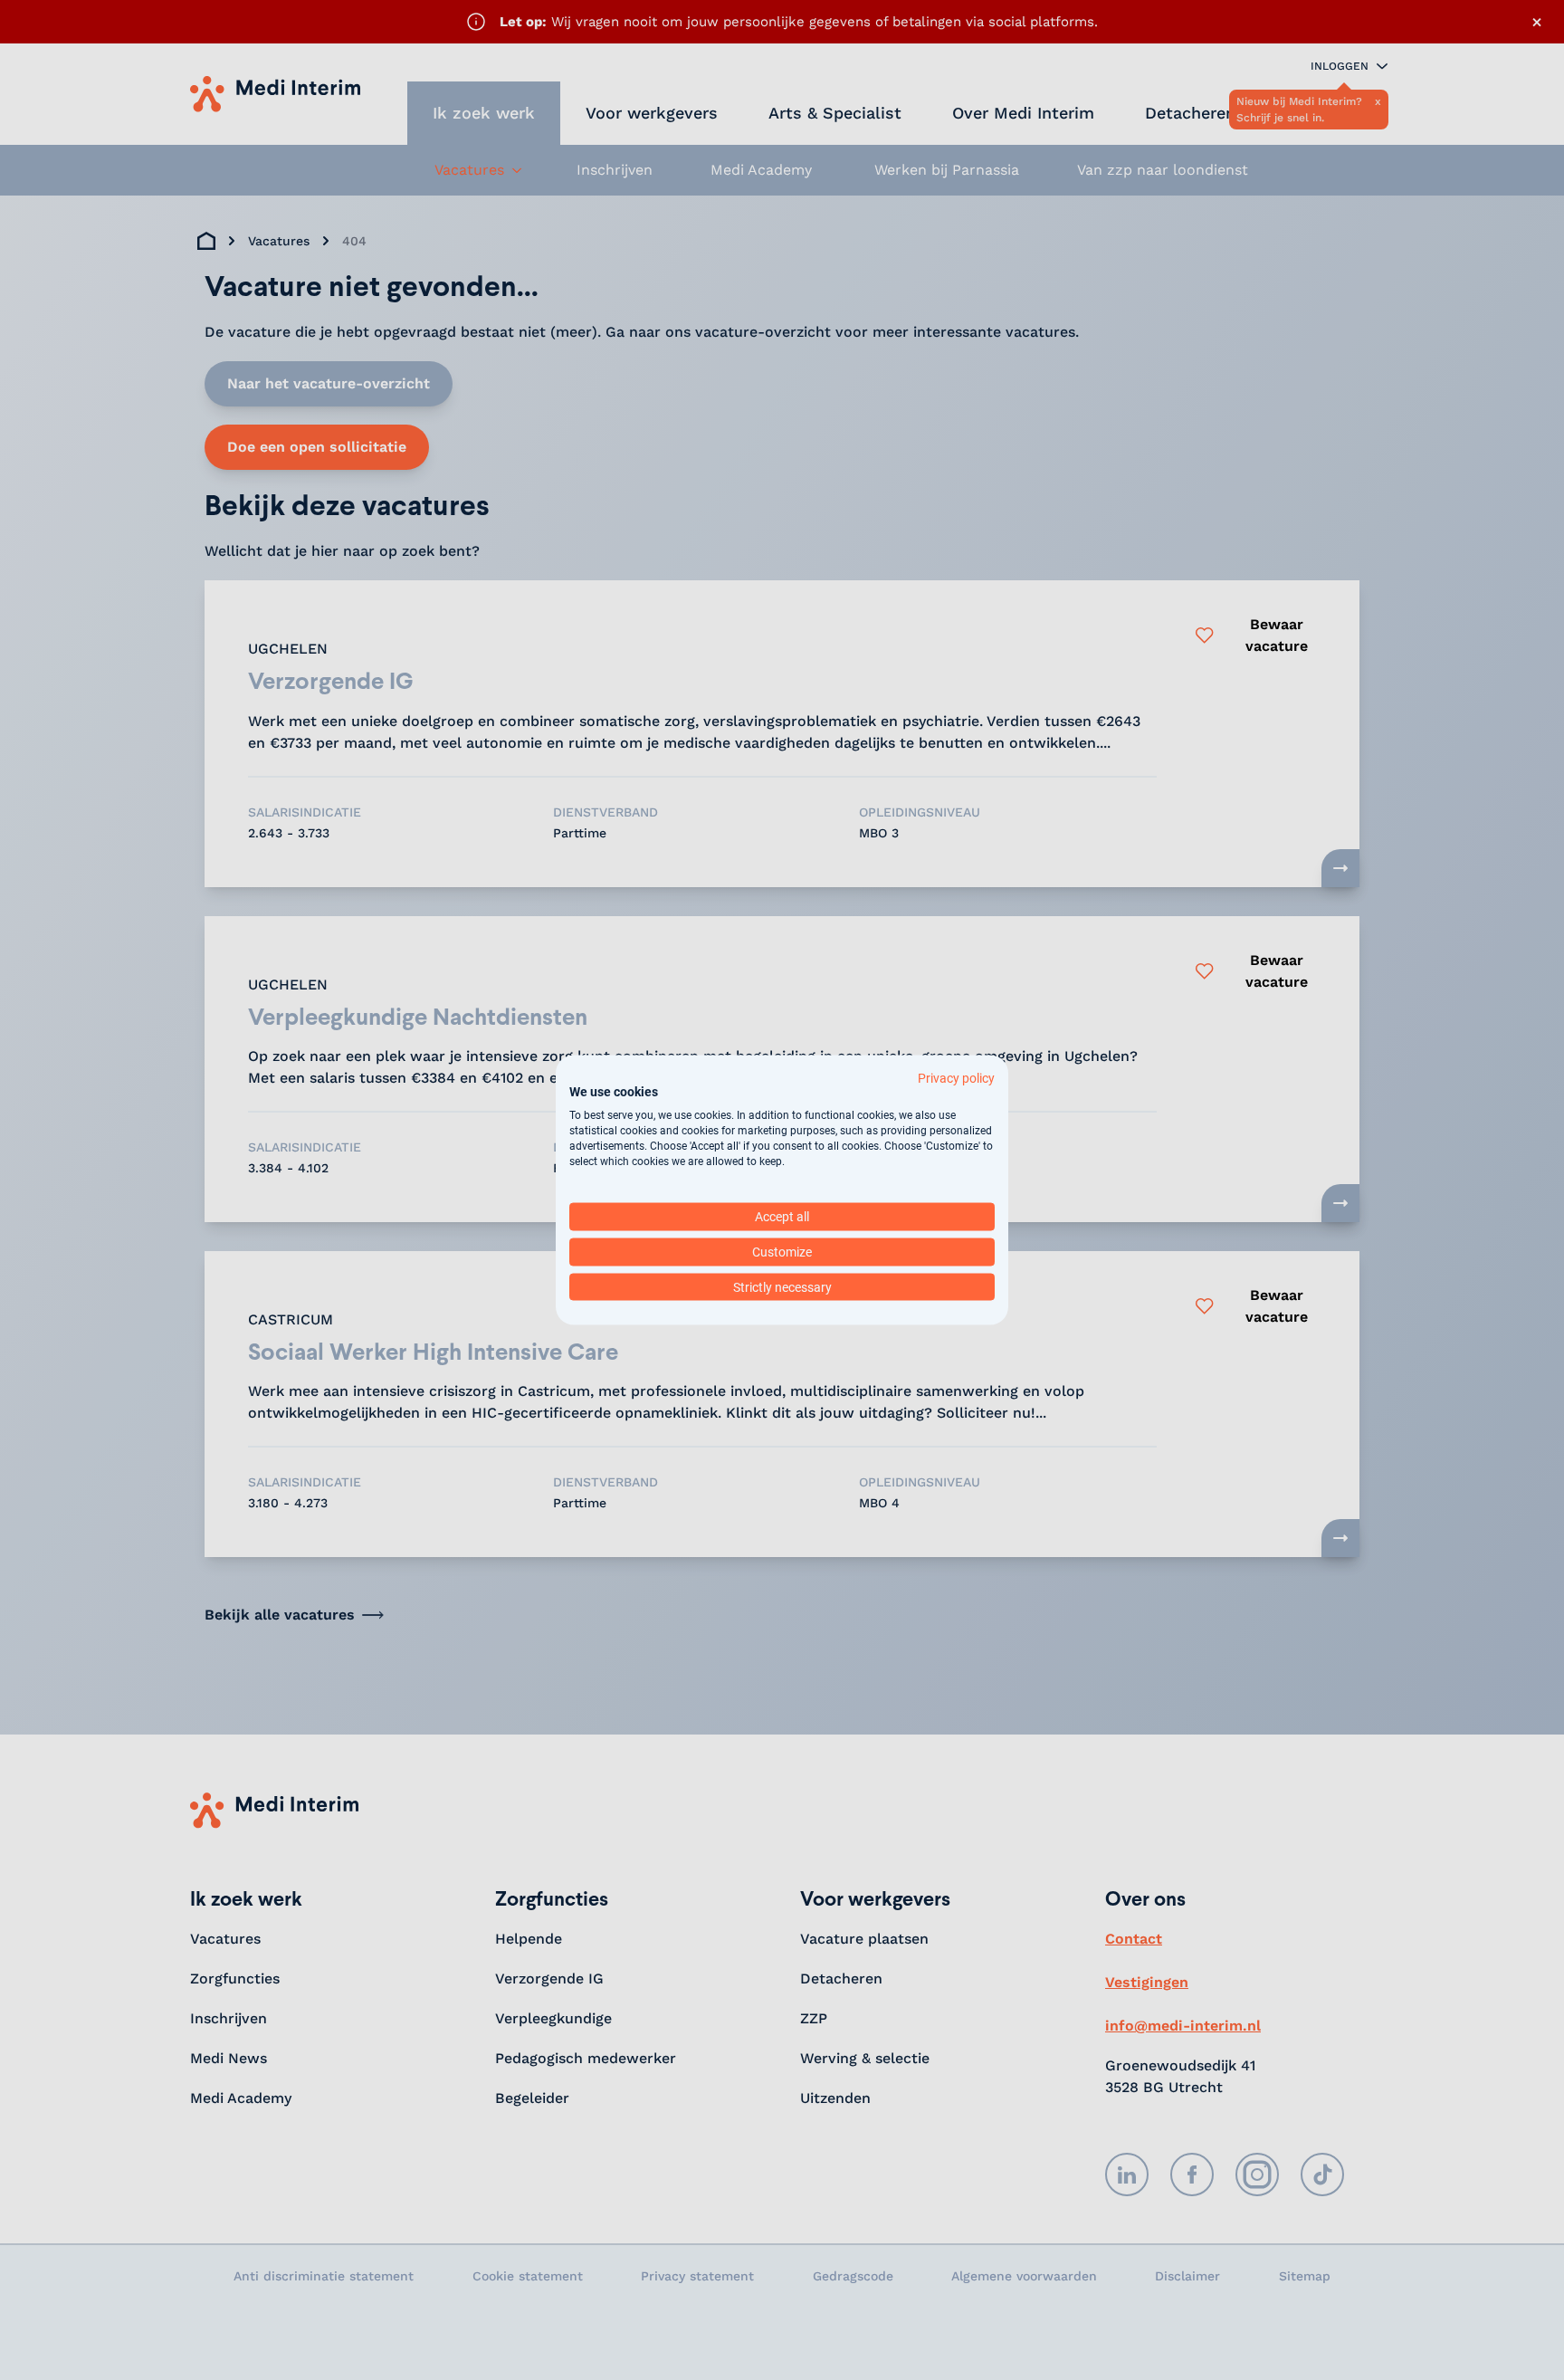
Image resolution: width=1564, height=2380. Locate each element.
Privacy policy (956, 1077)
